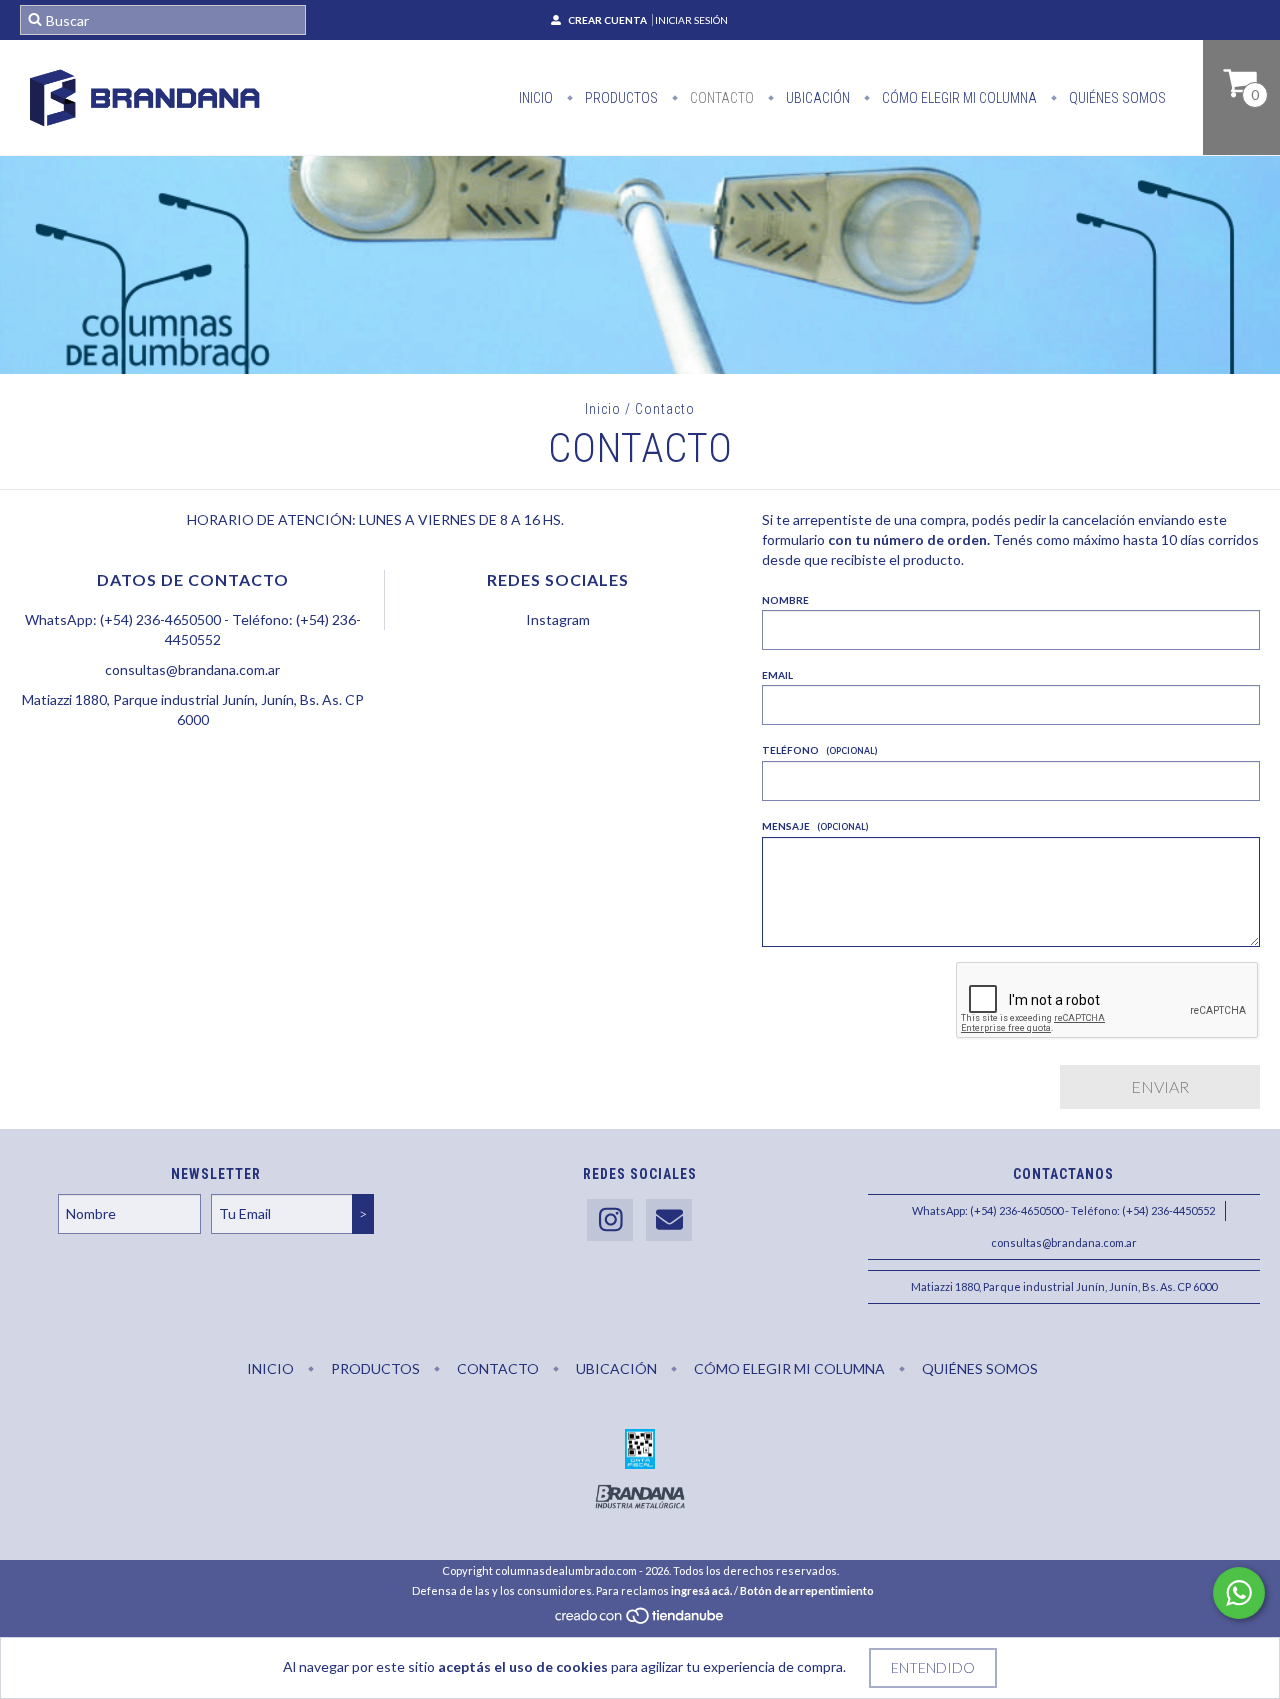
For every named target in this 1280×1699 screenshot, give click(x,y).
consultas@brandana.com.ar (192, 669)
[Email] (669, 1220)
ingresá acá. (701, 1590)
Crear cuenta (607, 20)
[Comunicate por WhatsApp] (1239, 1593)
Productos (620, 98)
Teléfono (819, 750)
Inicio (536, 98)
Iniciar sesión (691, 20)
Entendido (933, 1667)
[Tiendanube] (640, 1621)
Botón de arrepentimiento (807, 1590)
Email (777, 675)
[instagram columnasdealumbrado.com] (610, 1220)
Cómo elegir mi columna (958, 98)
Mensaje (815, 826)
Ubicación (816, 98)
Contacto (720, 98)
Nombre (785, 600)
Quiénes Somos (1116, 98)
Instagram (558, 619)
